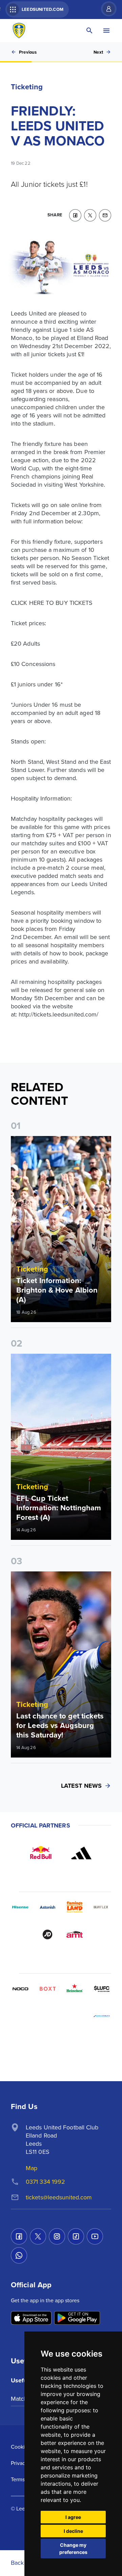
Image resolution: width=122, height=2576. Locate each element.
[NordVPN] (75, 2016)
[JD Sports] (47, 1934)
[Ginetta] (47, 2016)
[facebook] (75, 215)
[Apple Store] (31, 2318)
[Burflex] (102, 1907)
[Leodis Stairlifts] (102, 2016)
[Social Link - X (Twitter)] (38, 2236)
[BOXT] (47, 1989)
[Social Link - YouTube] (95, 2236)
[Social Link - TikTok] (76, 2236)
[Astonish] (47, 1907)
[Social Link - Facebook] (19, 2236)
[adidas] (81, 1853)
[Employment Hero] (47, 2043)
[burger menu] (106, 31)
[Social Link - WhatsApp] (19, 2255)
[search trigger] (89, 31)
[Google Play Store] (77, 2318)
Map (32, 2168)
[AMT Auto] (75, 1934)
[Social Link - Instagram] (57, 2236)
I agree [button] (73, 2517)
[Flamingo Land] (75, 1907)
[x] (90, 215)
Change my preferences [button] (73, 2548)
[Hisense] (20, 1907)
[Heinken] (75, 1989)
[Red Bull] (41, 1853)
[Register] (105, 9)
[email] (105, 215)
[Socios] (102, 1989)
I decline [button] (73, 2531)
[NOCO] (20, 1989)
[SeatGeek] (20, 2016)
